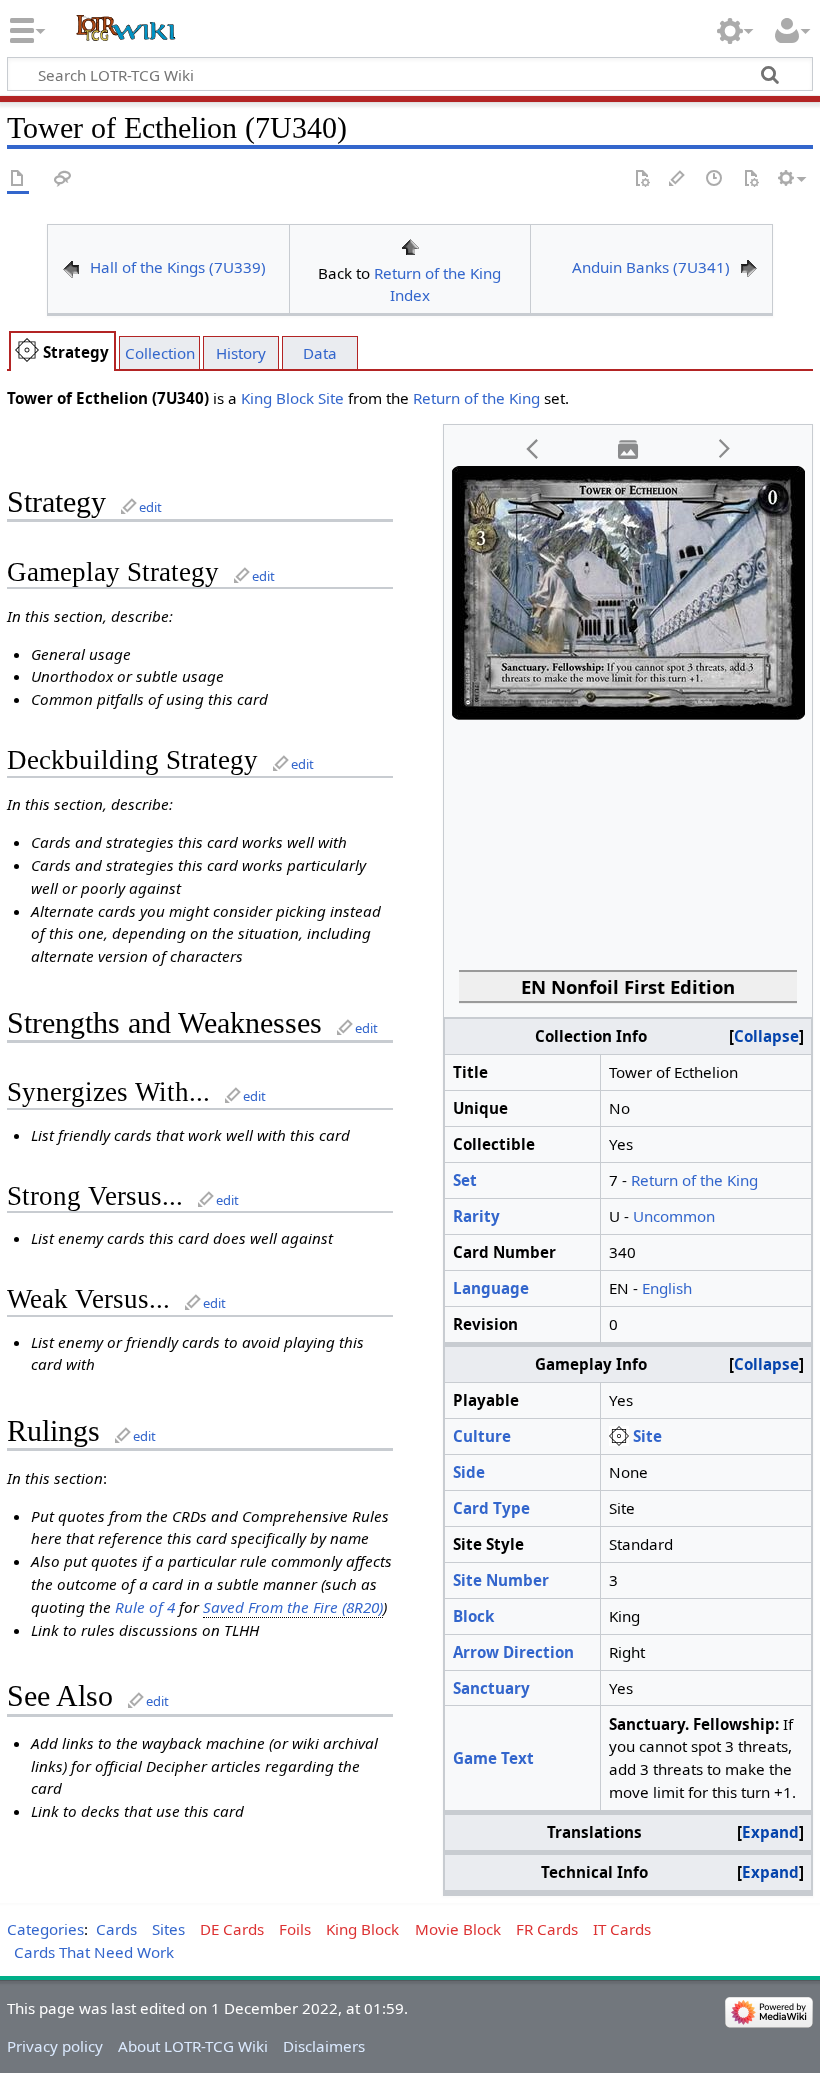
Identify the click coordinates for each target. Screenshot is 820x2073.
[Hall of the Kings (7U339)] (71, 267)
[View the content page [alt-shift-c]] (18, 179)
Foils (295, 1929)
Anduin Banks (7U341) (651, 267)
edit (150, 507)
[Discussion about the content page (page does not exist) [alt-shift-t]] (63, 179)
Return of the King (476, 398)
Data (320, 353)
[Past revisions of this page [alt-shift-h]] (715, 179)
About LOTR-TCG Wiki (193, 2046)
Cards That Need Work (94, 1952)
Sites (168, 1929)
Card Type (491, 1508)
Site (331, 398)
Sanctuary (491, 1688)
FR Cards (547, 1929)
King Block (277, 398)
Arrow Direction (513, 1652)
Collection (160, 353)
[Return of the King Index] (410, 245)
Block (473, 1616)
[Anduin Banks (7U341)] (749, 267)
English (667, 1288)
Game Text (493, 1758)
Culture (482, 1436)
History (241, 353)
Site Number (501, 1580)
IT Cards (622, 1929)
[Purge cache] (751, 179)
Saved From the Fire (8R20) (293, 1607)
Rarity (476, 1216)
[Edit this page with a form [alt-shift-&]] (642, 179)
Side (469, 1472)
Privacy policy (55, 2046)
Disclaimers (324, 2046)
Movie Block (458, 1929)
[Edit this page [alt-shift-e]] (678, 179)
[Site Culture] (619, 1436)
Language (491, 1288)
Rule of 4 (145, 1607)
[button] (532, 449)
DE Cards (232, 1929)
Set (465, 1180)
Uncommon (674, 1216)
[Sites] (27, 352)
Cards (116, 1929)
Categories (45, 1929)
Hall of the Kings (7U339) (178, 267)
